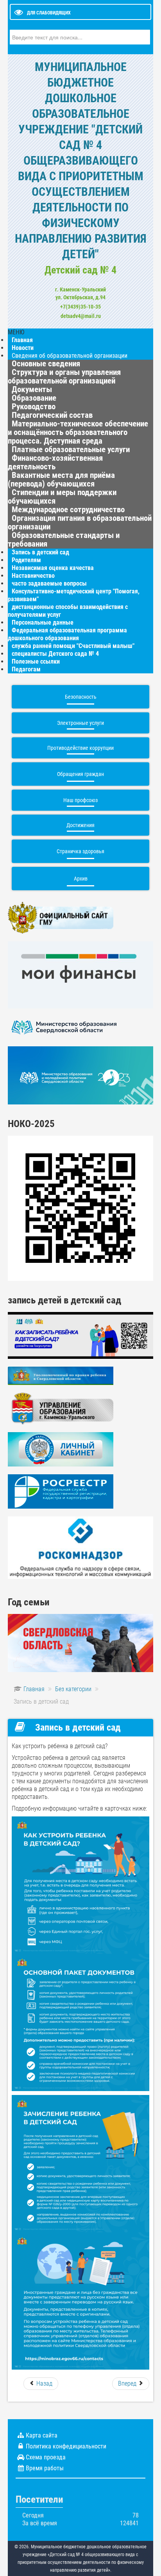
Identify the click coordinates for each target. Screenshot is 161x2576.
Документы (32, 389)
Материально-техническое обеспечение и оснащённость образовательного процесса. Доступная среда (78, 432)
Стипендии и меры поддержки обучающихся (62, 497)
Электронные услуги (80, 723)
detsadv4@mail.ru (81, 316)
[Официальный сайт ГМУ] (61, 917)
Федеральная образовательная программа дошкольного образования (67, 634)
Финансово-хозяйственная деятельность (55, 462)
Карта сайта (42, 2435)
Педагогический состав (52, 415)
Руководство (34, 407)
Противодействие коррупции (80, 748)
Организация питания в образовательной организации (80, 522)
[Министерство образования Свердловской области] (64, 1027)
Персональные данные (43, 622)
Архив (81, 879)
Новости (23, 348)
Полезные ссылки (36, 661)
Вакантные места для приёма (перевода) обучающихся (61, 479)
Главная (22, 340)
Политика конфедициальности (66, 2446)
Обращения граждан (80, 774)
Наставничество (33, 576)
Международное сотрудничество (68, 510)
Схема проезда (46, 2457)
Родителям (26, 560)
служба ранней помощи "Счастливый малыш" (73, 646)
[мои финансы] (80, 974)
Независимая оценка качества (53, 568)
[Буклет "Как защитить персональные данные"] (80, 1547)
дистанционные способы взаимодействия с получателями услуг (68, 611)
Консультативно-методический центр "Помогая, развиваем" (74, 595)
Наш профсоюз (80, 800)
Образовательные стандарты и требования (64, 540)
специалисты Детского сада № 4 (55, 654)
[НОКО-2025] (80, 1208)
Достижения (80, 825)
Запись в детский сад (40, 552)
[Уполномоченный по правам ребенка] (61, 1375)
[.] (80, 1643)
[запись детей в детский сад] (80, 1335)
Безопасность (81, 697)
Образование (34, 398)
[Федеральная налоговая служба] (61, 1449)
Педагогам (26, 669)
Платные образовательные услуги (71, 449)
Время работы (45, 2468)
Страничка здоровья (80, 851)
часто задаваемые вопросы (49, 583)
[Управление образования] (61, 1408)
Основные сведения (46, 364)
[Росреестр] (61, 1491)
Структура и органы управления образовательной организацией (64, 376)
